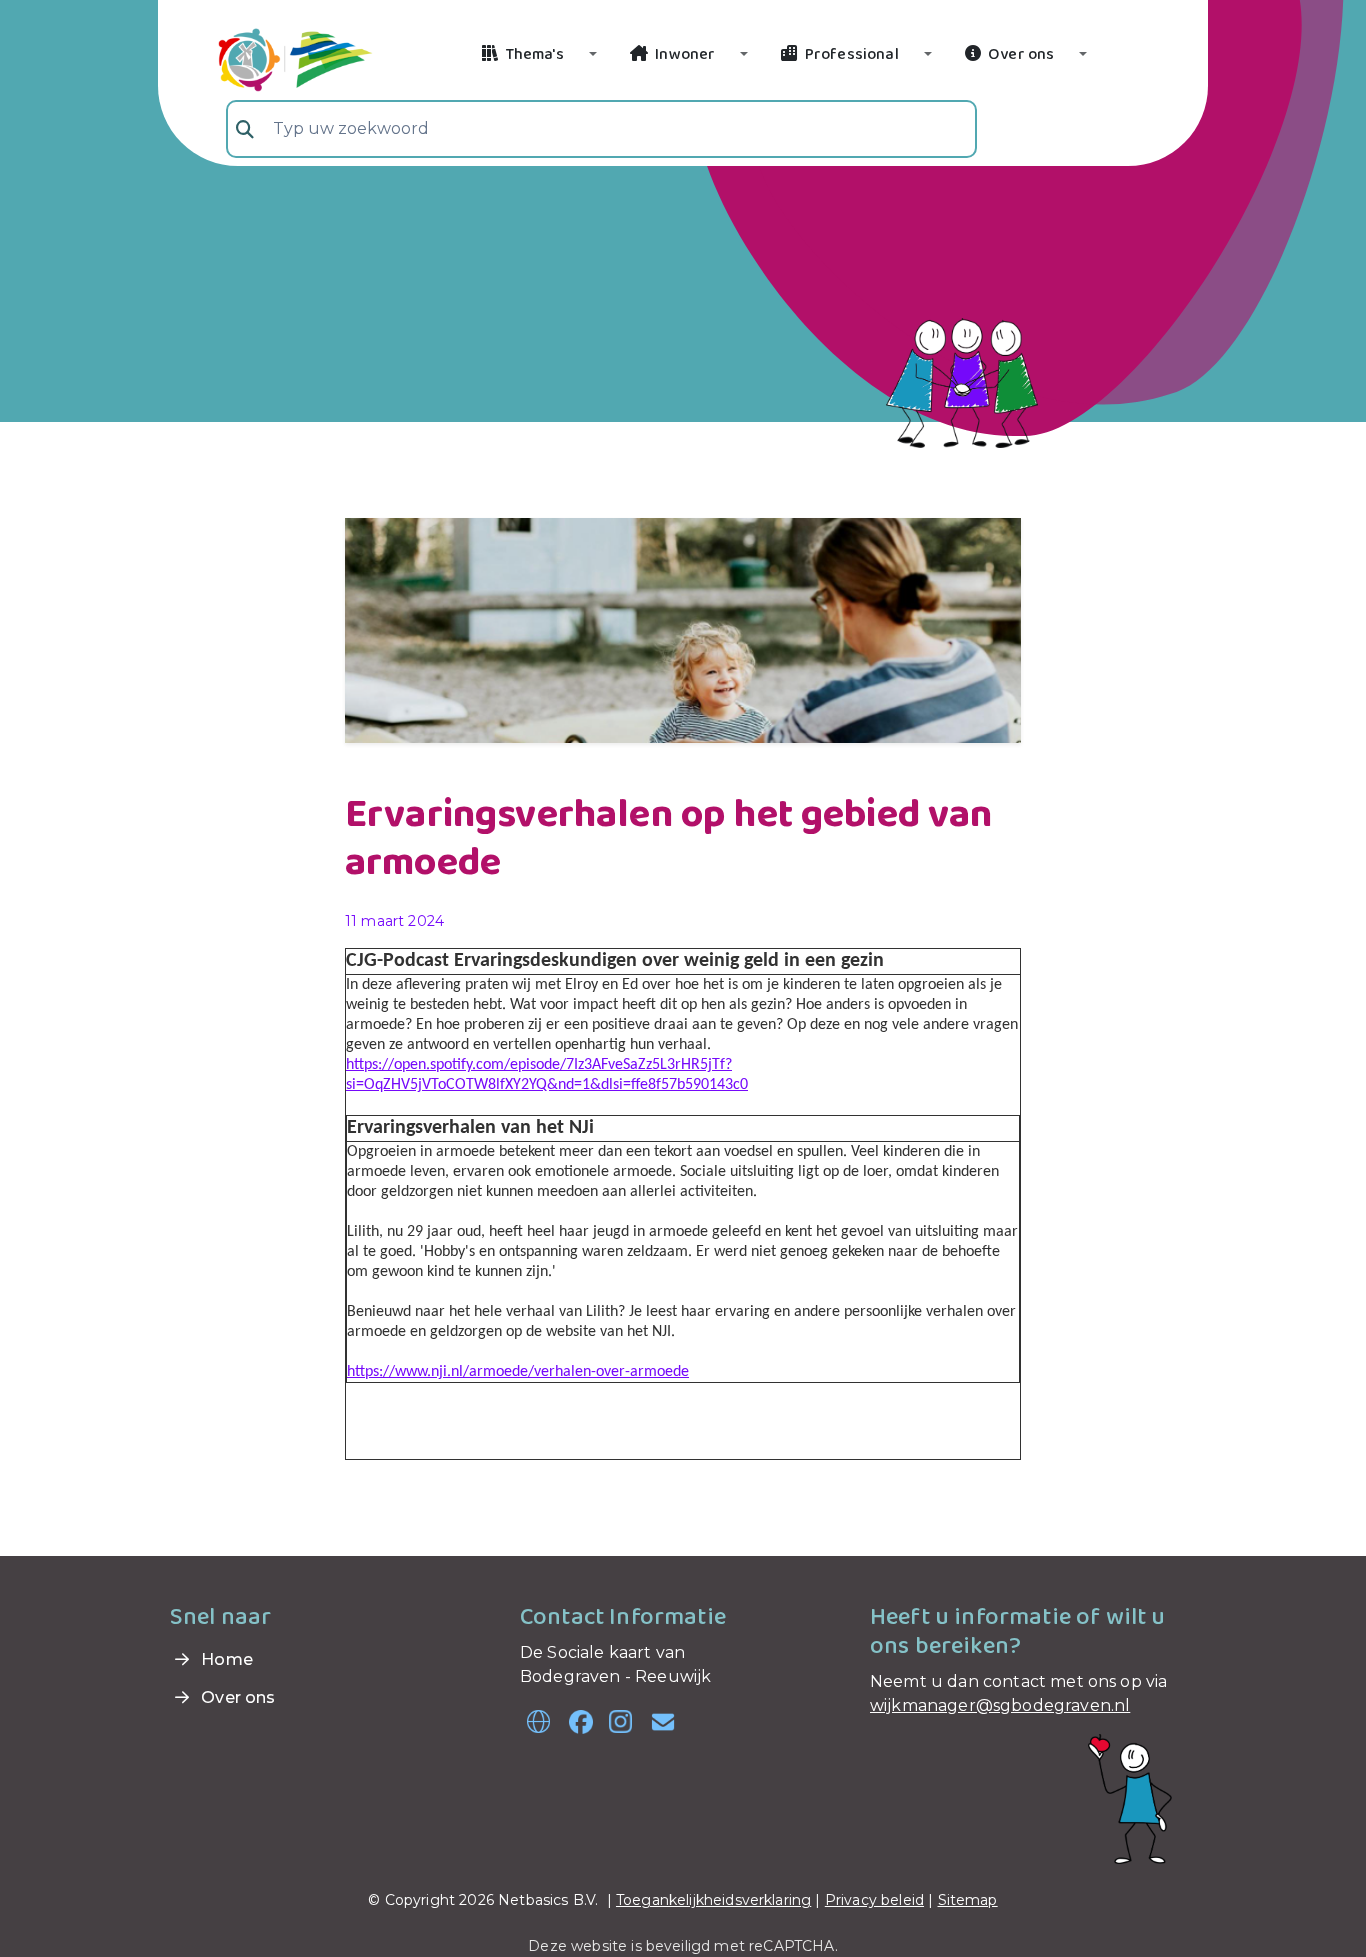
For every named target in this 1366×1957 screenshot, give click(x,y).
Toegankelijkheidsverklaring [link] (713, 1900)
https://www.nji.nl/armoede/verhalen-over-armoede (518, 1372)
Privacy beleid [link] (874, 1900)
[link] (271, 57)
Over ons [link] (236, 1697)
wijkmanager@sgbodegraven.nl (1000, 1705)
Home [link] (225, 1659)
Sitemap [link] (968, 1900)
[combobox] (601, 129)
